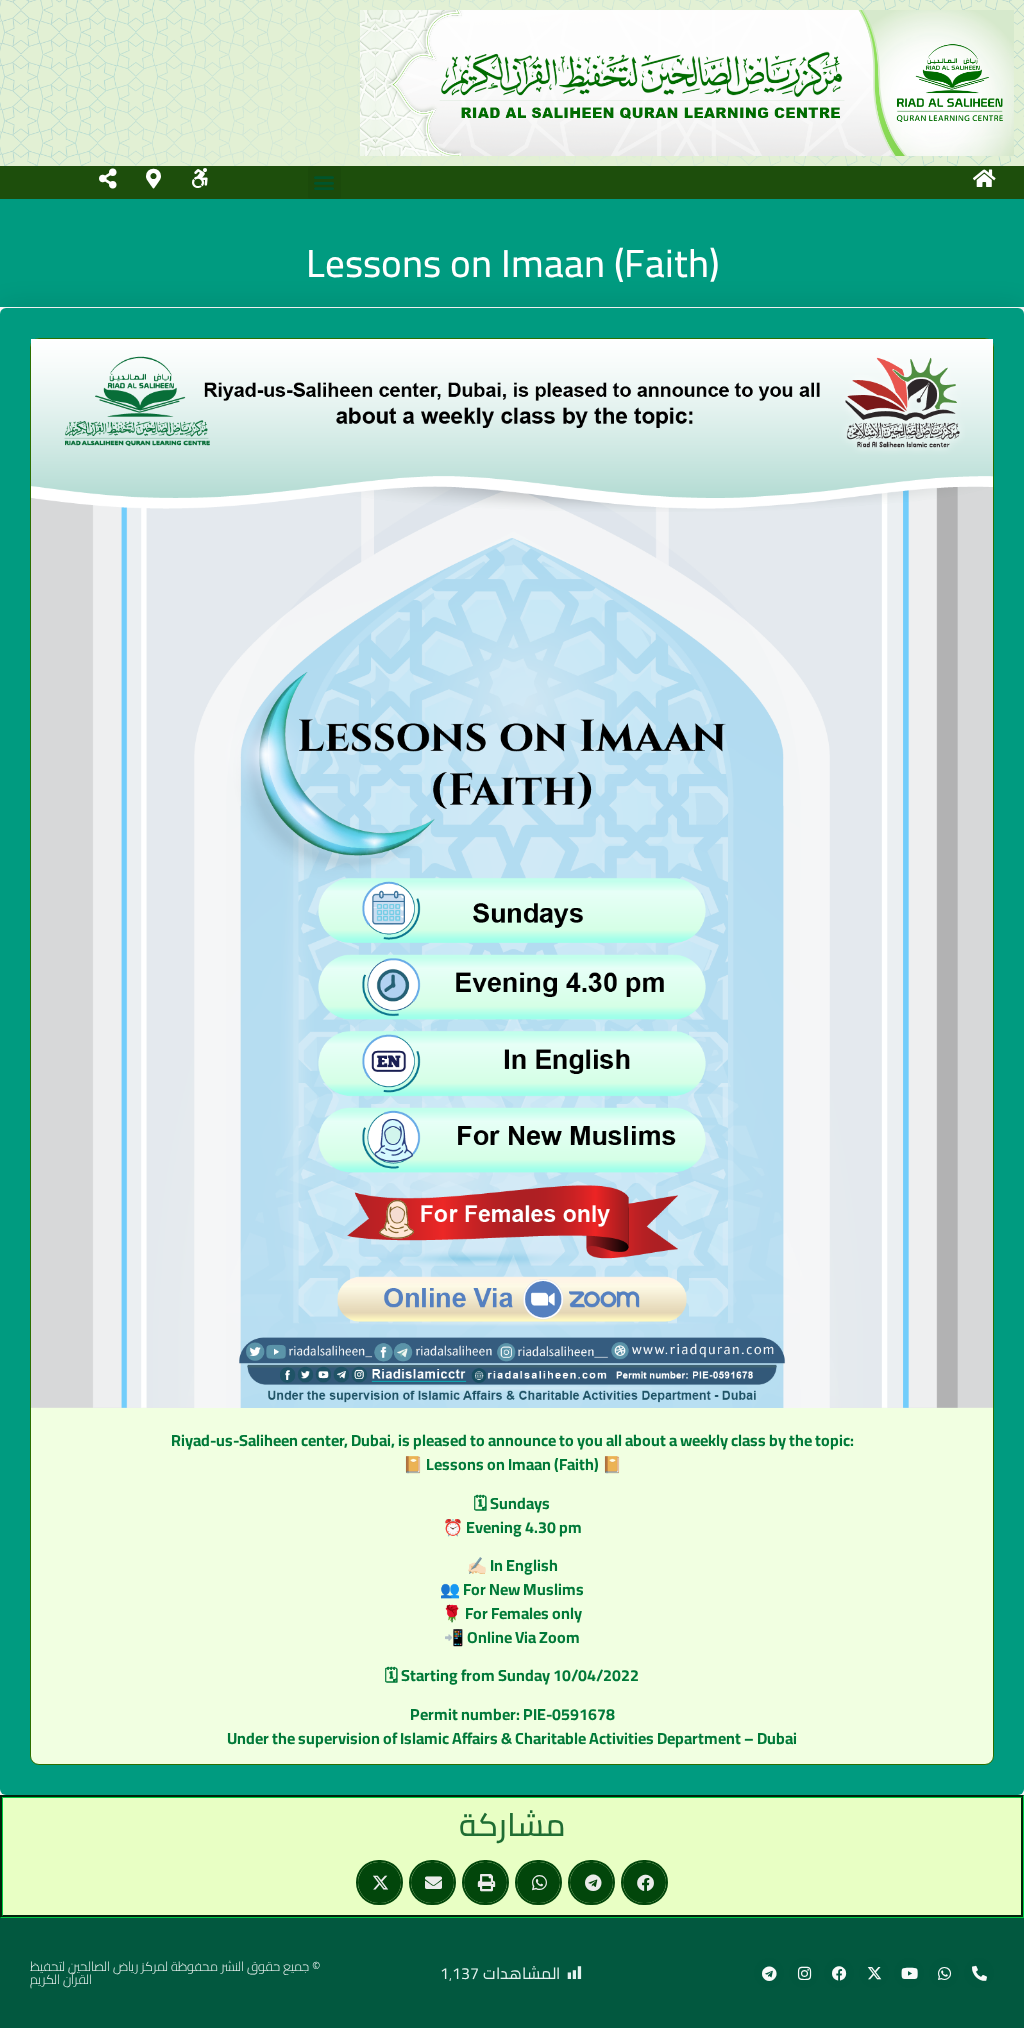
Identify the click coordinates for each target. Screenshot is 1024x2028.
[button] (324, 182)
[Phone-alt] (979, 1973)
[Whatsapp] (944, 1973)
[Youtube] (909, 1973)
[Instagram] (804, 1973)
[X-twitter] (874, 1973)
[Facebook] (839, 1973)
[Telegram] (769, 1973)
